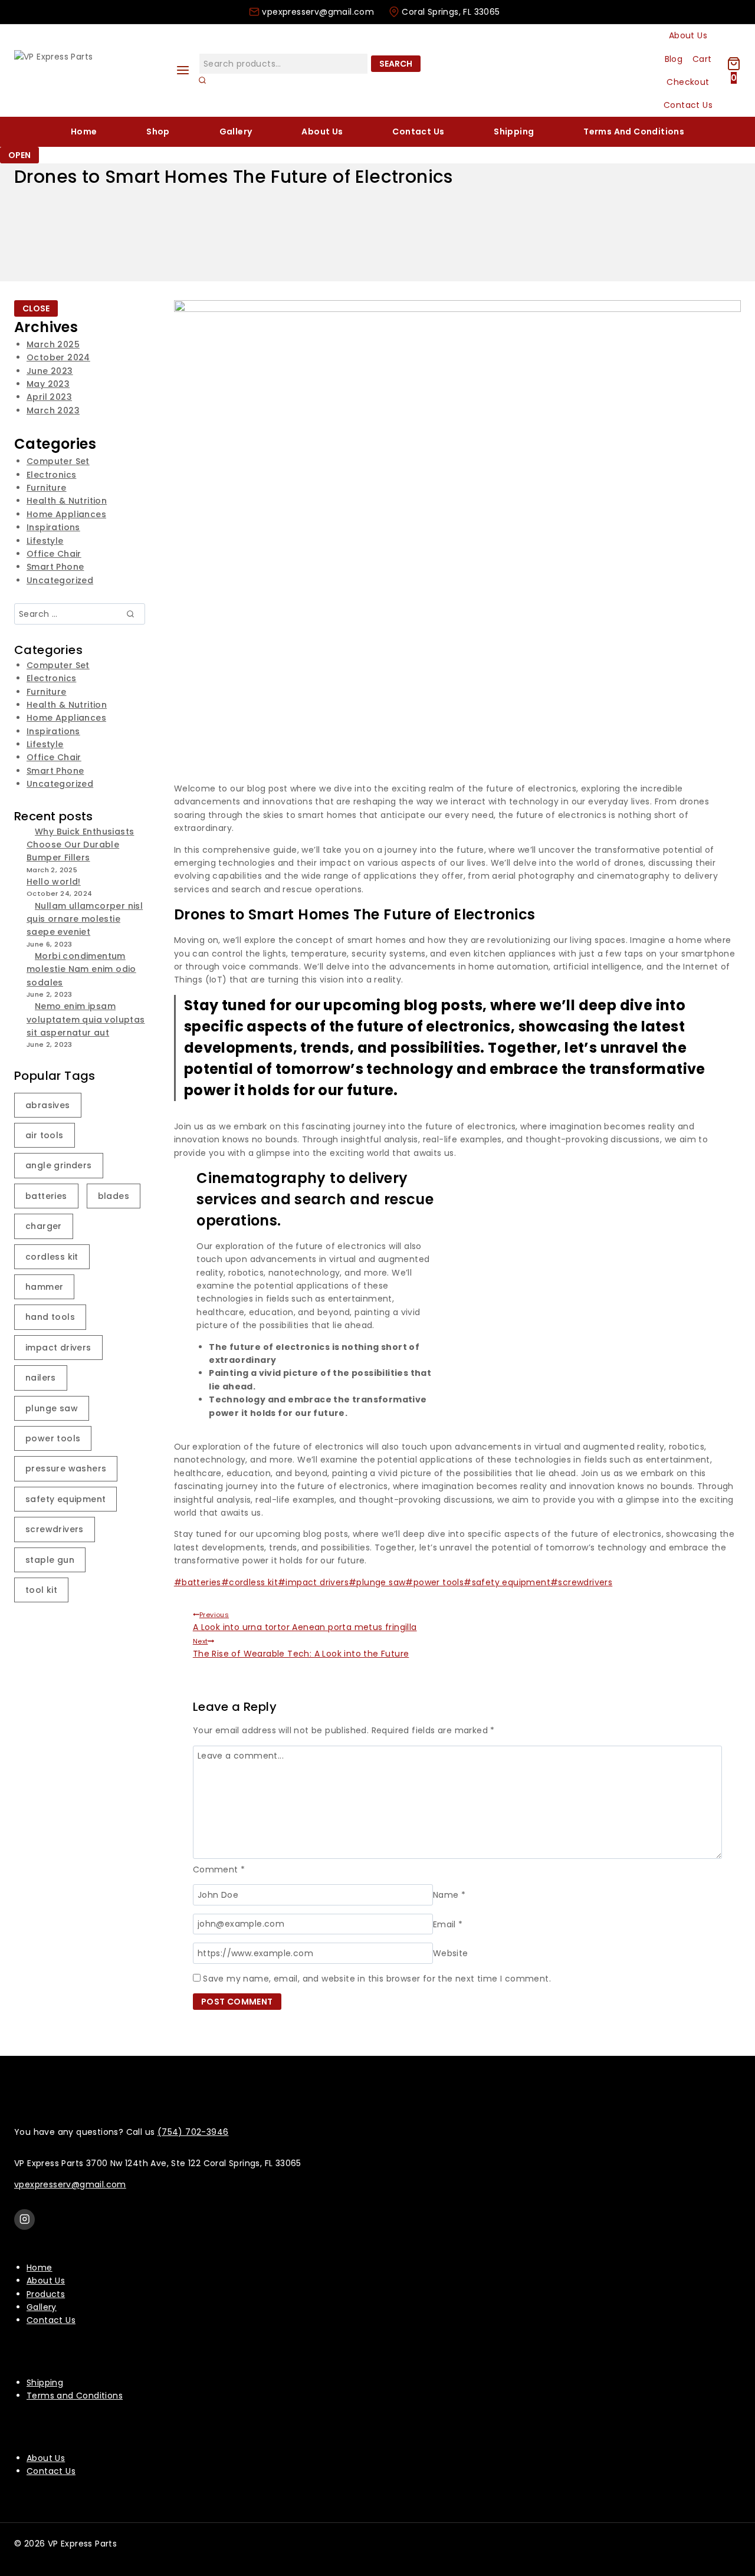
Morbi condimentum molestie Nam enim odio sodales (81, 969)
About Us (688, 35)
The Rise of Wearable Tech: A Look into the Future (301, 1648)
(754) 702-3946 (193, 2132)
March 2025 (53, 344)
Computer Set (58, 461)
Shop (158, 132)
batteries (198, 1582)
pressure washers (66, 1468)
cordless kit (250, 1582)
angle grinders (59, 1165)
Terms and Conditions (634, 132)
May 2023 (48, 384)
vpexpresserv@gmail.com (70, 2184)
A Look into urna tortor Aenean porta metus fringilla (305, 1621)
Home (84, 132)
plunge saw (377, 1582)
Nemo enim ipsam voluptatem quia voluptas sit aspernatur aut (86, 1019)
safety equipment (507, 1582)
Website (451, 1953)
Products (46, 2294)
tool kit (41, 1590)
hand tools (50, 1317)
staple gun (50, 1560)
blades (114, 1196)
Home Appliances (66, 514)
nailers (41, 1378)
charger (44, 1226)
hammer (44, 1287)
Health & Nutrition (67, 501)
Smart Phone (55, 567)
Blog (674, 59)
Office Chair (54, 554)
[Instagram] (24, 2219)
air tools (45, 1135)
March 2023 (53, 410)
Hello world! (54, 882)
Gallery (236, 132)
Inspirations (53, 527)
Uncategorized (60, 580)
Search (396, 64)
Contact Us (688, 105)
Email (448, 1924)
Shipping (514, 132)
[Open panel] (183, 70)
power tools (434, 1582)
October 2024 (58, 357)
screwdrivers (581, 1582)
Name (449, 1895)
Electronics (51, 475)
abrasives (48, 1105)
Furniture (47, 488)
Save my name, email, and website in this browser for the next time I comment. (377, 1979)
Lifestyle (45, 541)
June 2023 (50, 371)
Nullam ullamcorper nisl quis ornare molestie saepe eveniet (85, 919)
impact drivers (313, 1582)
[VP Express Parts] (88, 70)
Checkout (688, 82)
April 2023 (49, 397)
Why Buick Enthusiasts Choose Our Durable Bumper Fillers (80, 845)
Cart (702, 59)
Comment (219, 1869)
